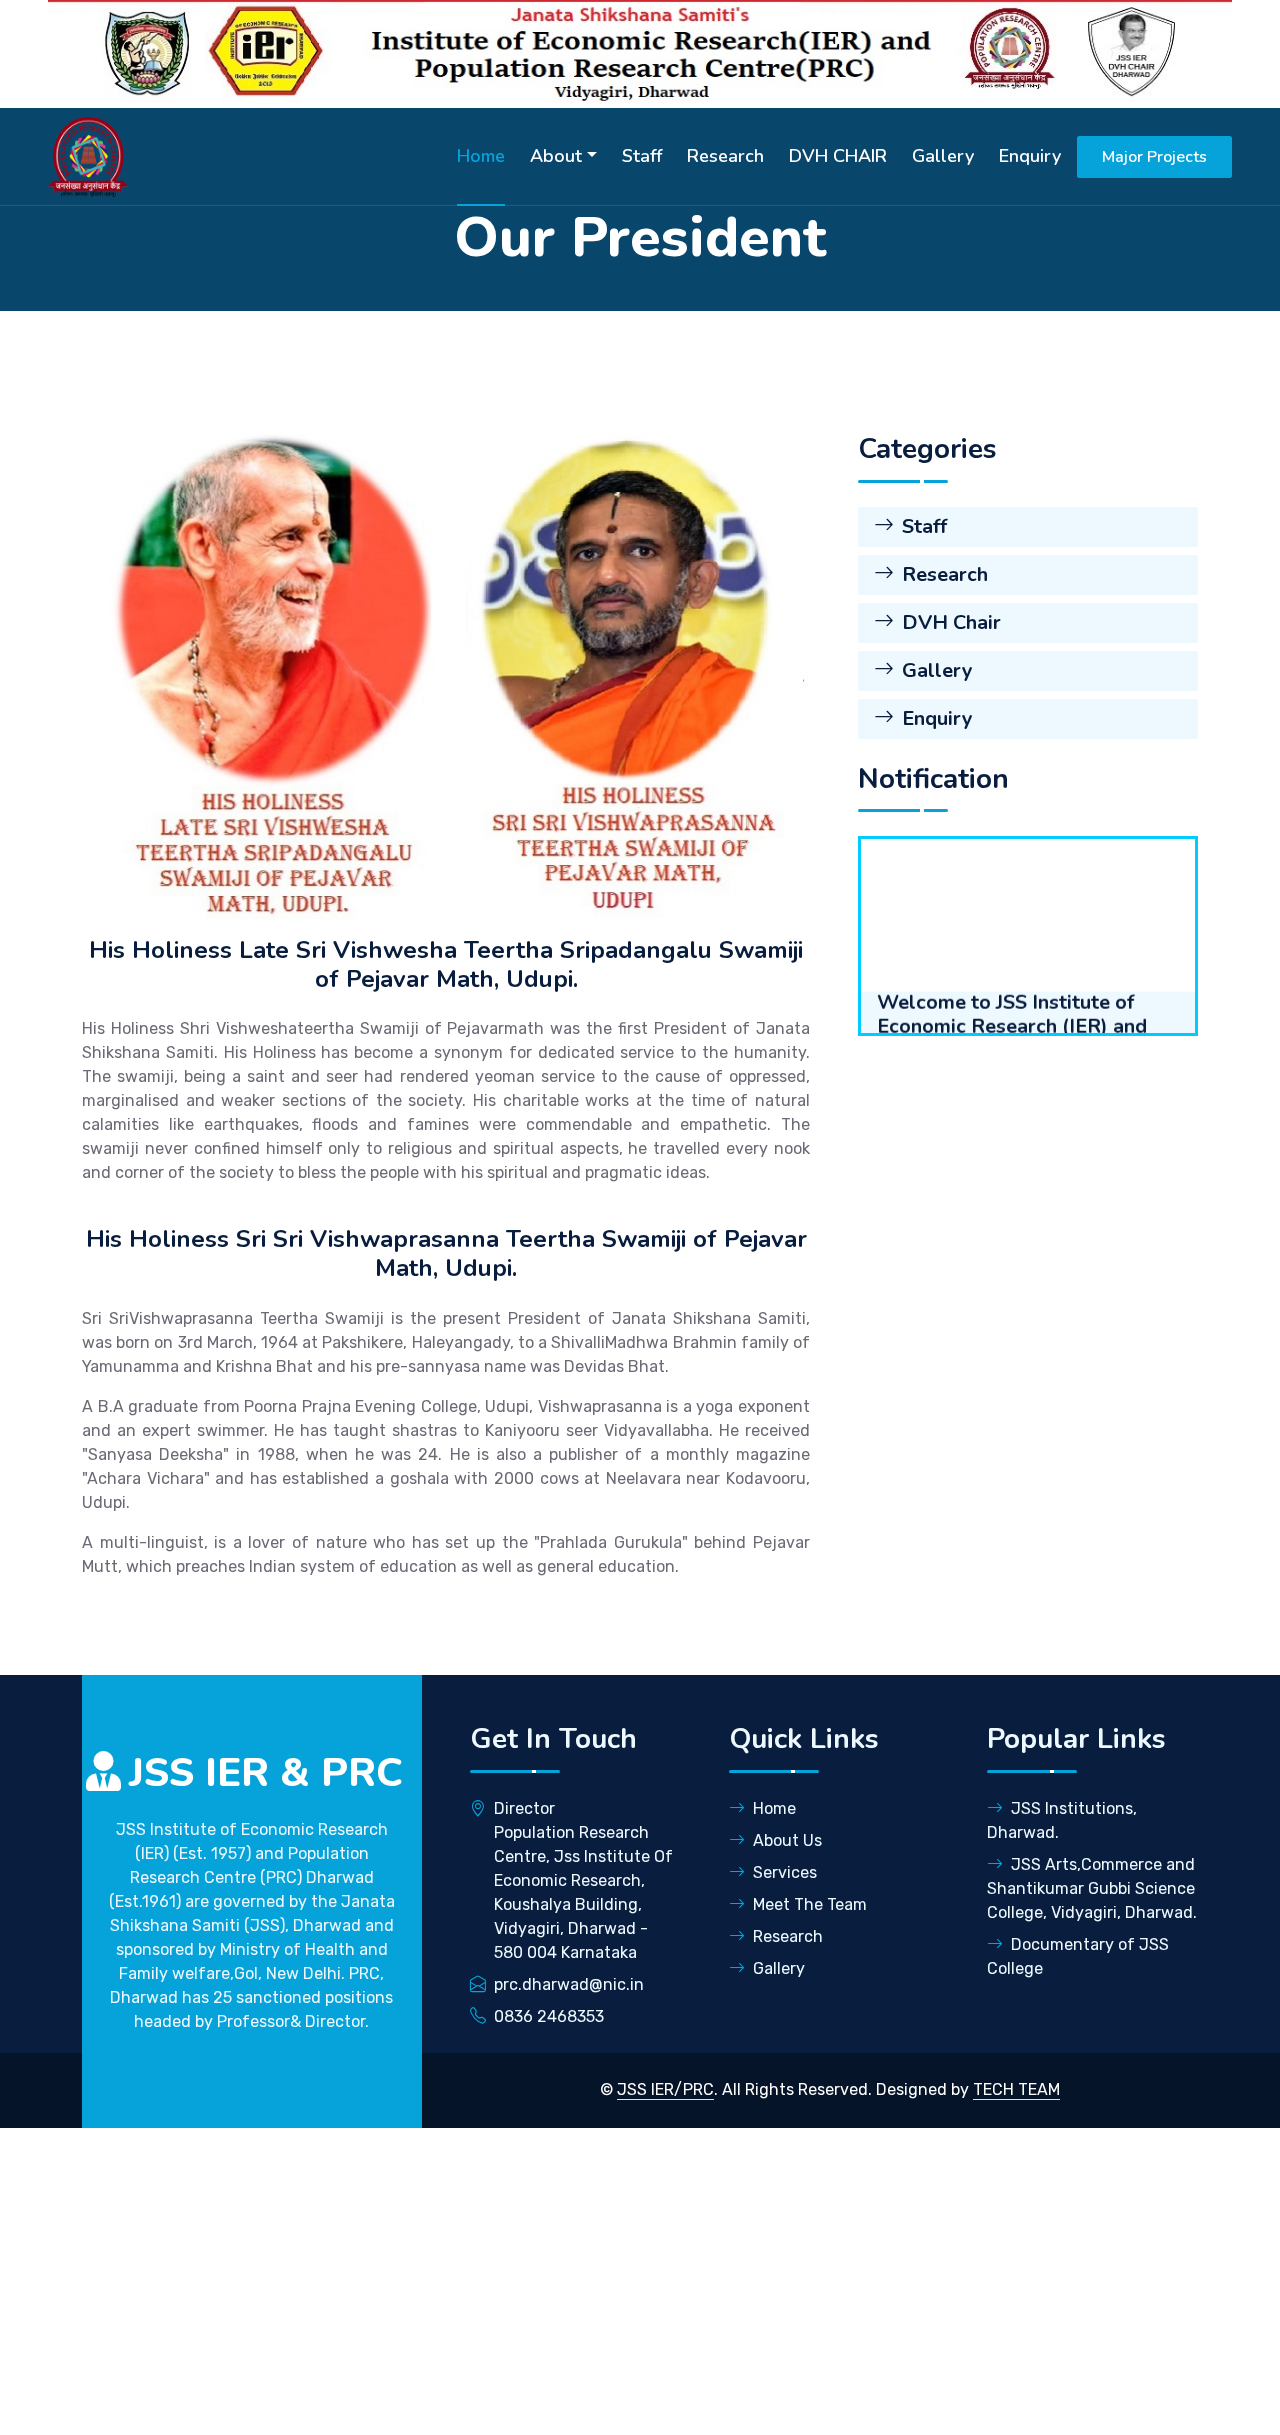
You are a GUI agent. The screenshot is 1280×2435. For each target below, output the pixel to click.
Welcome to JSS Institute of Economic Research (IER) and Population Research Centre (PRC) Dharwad (1012, 984)
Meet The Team (810, 1904)
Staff (642, 156)
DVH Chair (951, 622)
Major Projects (1154, 157)
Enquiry (1030, 156)
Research (725, 156)
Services (785, 1872)
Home (481, 156)
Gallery (943, 156)
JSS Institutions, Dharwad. (1062, 1820)
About (556, 156)
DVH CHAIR (838, 156)
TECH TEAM (1016, 2089)
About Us (787, 1840)
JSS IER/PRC (665, 2089)
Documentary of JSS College (1078, 1956)
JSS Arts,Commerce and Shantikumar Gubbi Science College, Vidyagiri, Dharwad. (1092, 1888)
